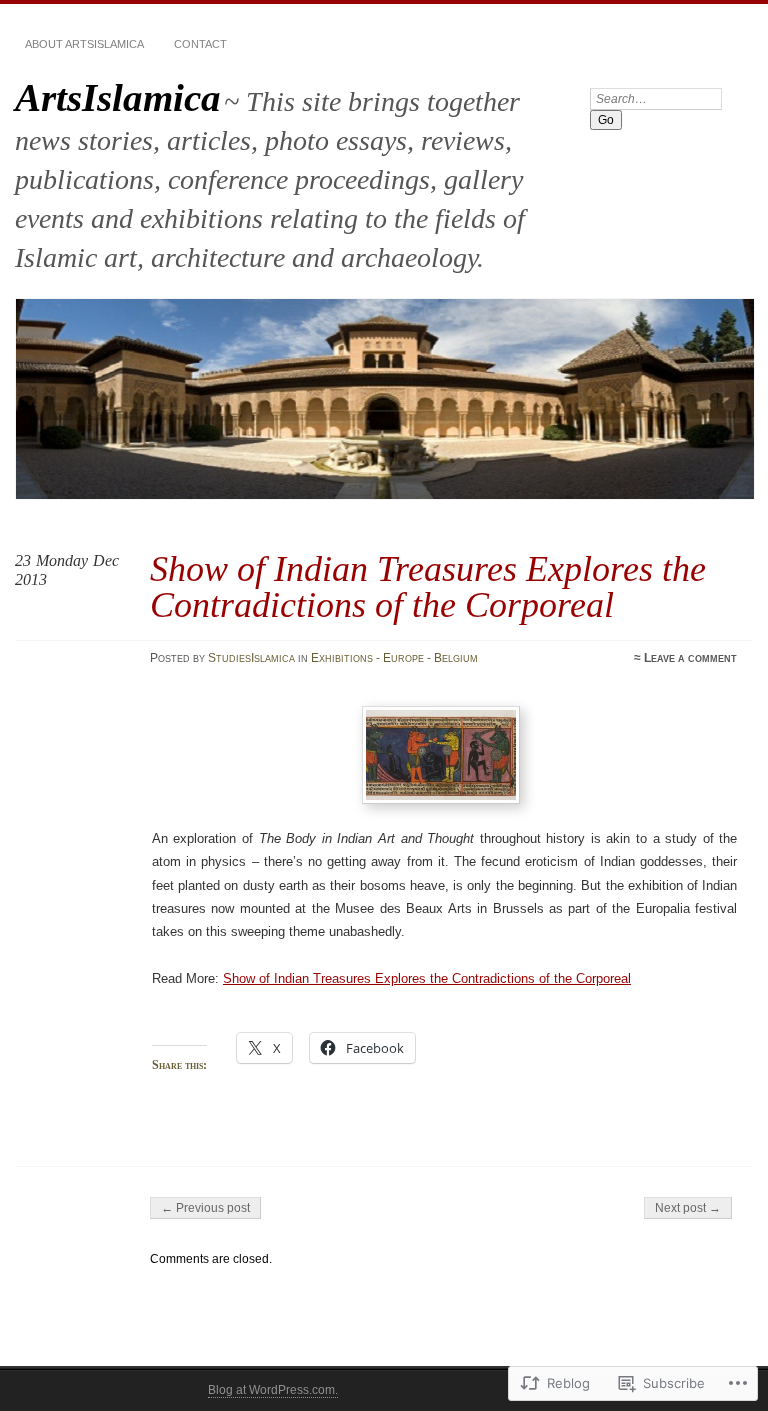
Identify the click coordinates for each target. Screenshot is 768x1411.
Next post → (688, 1208)
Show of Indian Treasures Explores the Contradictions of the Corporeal (427, 978)
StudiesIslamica (251, 658)
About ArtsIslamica (84, 44)
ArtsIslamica (118, 97)
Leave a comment (690, 658)
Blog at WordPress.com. (273, 1390)
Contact (200, 44)
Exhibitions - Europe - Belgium (394, 658)
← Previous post (205, 1208)
